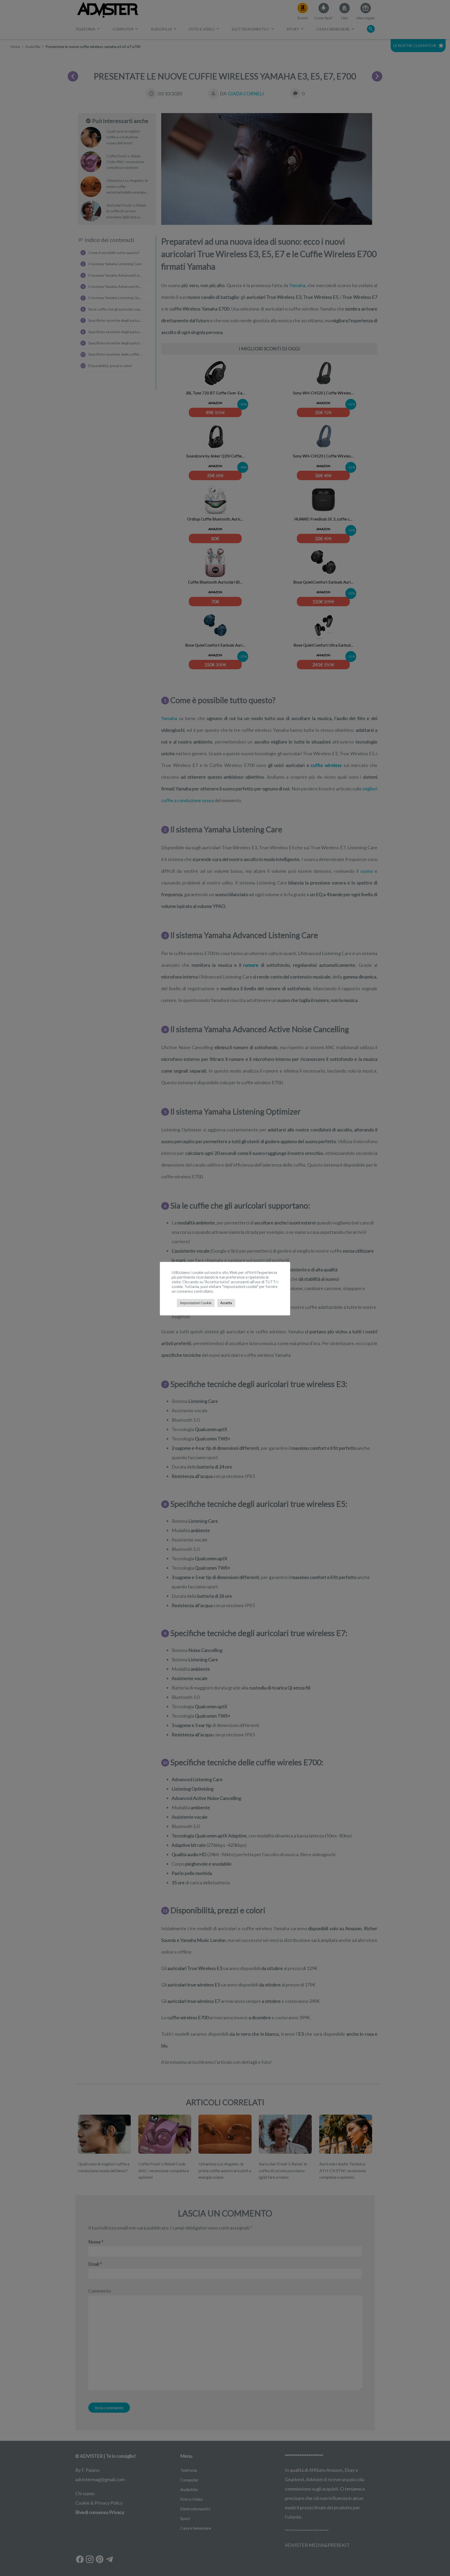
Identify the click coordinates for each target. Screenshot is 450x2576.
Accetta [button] (226, 1303)
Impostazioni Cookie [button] (196, 1303)
